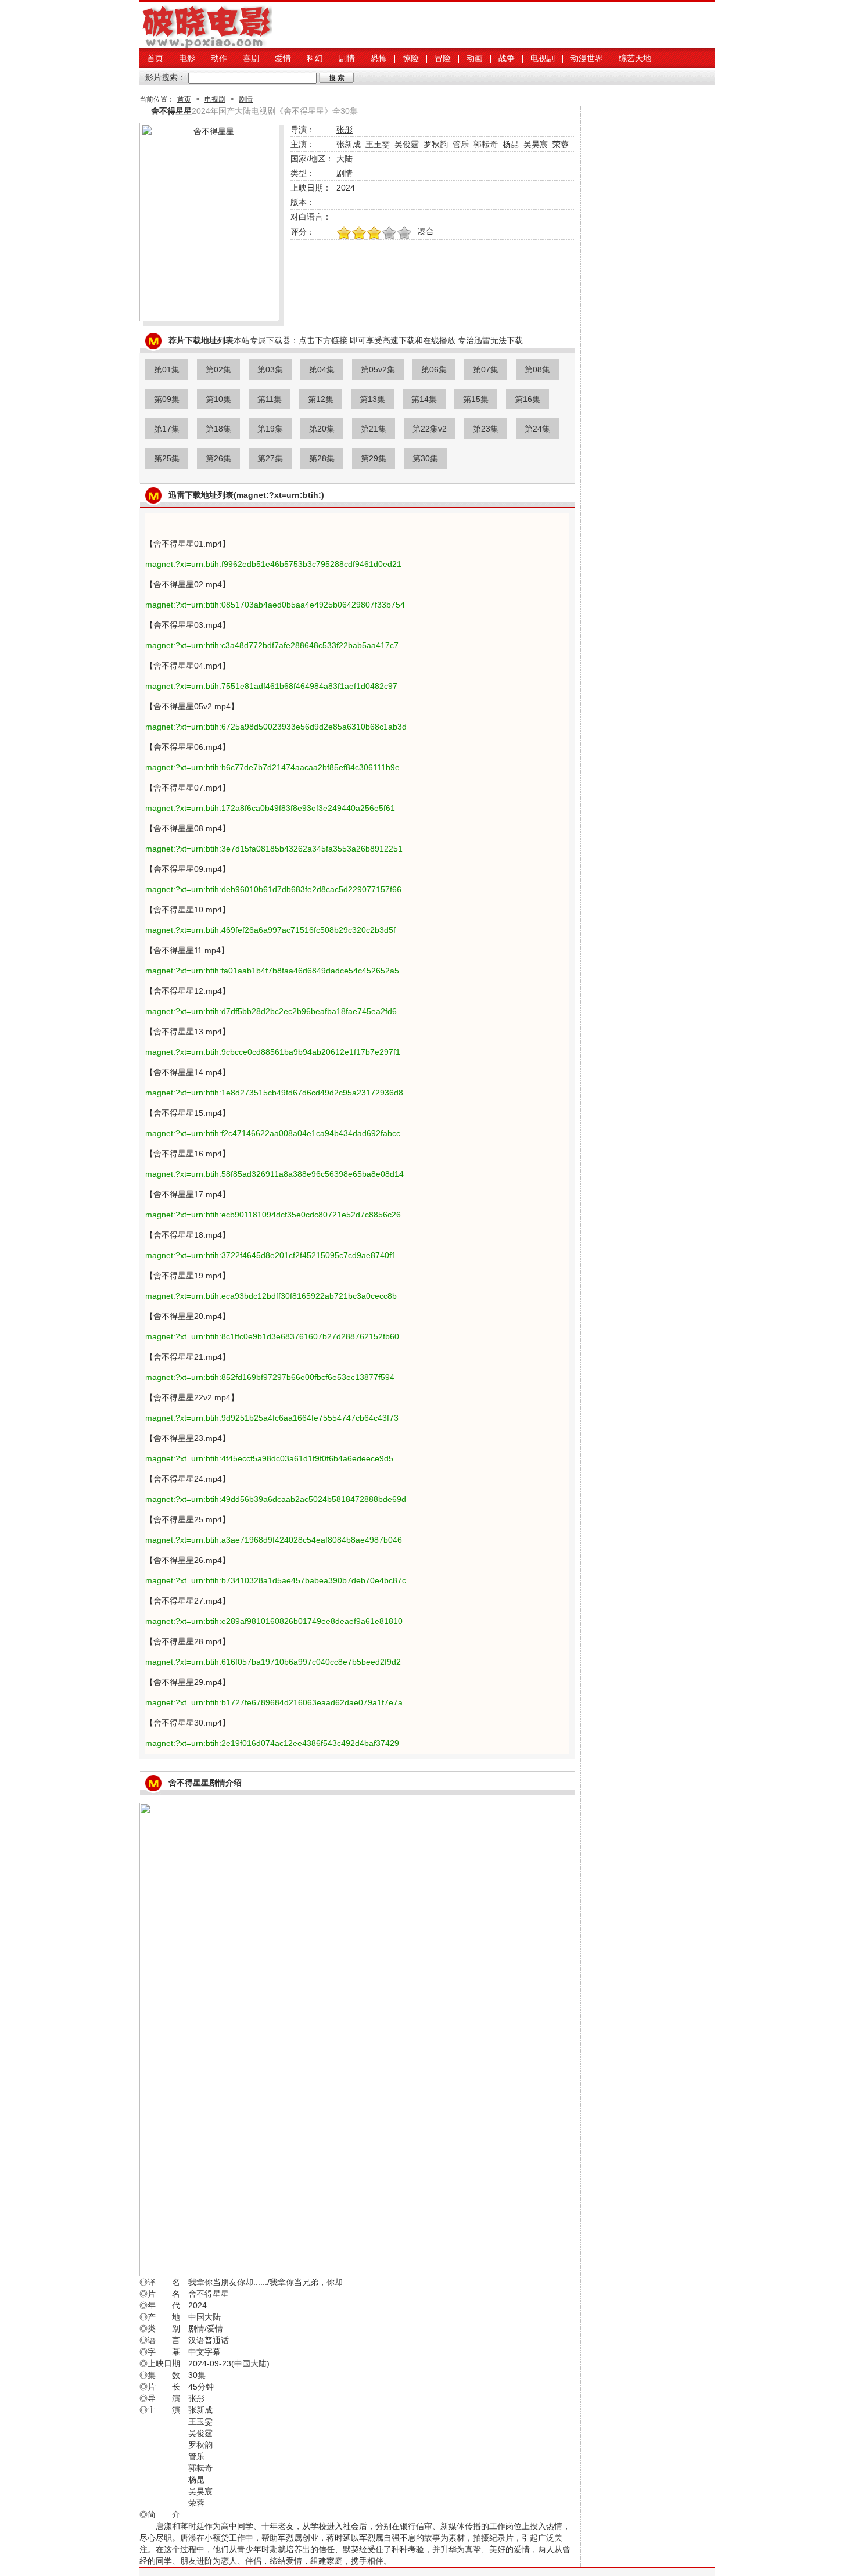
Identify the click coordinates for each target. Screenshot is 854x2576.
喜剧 (251, 58)
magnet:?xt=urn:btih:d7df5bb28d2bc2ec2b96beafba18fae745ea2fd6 (271, 1011)
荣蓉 (561, 144)
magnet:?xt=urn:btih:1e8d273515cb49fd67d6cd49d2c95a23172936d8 (274, 1093)
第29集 (374, 458)
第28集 (322, 458)
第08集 (537, 369)
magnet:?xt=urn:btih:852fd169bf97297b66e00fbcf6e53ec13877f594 (270, 1377)
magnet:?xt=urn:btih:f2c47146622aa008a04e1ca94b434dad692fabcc (273, 1133)
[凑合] (389, 233)
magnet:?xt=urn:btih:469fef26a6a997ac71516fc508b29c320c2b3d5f (270, 930)
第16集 (528, 399)
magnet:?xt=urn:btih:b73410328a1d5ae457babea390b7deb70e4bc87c (276, 1580)
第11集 (270, 399)
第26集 (218, 458)
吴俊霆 (407, 144)
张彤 (345, 130)
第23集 (486, 429)
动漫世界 (587, 58)
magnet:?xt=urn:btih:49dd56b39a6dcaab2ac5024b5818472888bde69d (276, 1499)
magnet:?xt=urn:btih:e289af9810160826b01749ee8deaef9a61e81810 (274, 1621)
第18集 (218, 429)
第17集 (167, 429)
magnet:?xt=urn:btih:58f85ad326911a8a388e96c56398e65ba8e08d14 (274, 1174)
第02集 (218, 369)
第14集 (424, 399)
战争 (507, 58)
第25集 (167, 458)
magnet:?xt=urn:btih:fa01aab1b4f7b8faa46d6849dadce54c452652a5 (272, 971)
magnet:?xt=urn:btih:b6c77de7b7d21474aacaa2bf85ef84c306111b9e (272, 767)
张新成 (349, 144)
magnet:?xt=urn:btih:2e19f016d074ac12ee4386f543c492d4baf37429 (272, 1743)
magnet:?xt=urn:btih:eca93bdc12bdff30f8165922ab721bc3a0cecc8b (271, 1296)
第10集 (218, 399)
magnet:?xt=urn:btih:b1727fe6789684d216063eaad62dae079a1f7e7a (274, 1702)
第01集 (167, 369)
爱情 (283, 58)
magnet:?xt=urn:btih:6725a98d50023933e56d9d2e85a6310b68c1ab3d (276, 727)
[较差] (404, 233)
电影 (187, 58)
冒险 (443, 58)
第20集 (322, 429)
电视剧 (543, 58)
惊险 (411, 58)
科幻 (315, 58)
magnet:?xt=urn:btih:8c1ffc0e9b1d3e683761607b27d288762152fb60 (272, 1336)
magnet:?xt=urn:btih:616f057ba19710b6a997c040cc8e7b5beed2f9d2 (273, 1662)
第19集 (270, 429)
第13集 (372, 399)
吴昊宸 (536, 144)
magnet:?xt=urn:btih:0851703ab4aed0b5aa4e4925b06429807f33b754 (275, 605)
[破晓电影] (206, 45)
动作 (219, 58)
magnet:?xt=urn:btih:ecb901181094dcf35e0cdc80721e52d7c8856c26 (273, 1215)
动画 (475, 58)
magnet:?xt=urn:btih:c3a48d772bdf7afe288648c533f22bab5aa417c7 (272, 645)
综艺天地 (635, 58)
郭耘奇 (486, 144)
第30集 (425, 458)
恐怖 (379, 58)
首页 (155, 58)
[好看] (374, 233)
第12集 (321, 399)
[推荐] (344, 233)
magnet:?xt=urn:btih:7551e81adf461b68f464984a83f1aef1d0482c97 (271, 686)
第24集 (537, 429)
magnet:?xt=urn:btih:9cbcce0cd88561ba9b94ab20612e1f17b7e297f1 (273, 1052)
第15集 (476, 399)
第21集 (374, 429)
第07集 (486, 369)
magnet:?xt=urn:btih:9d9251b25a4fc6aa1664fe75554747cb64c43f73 (272, 1418)
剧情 (347, 58)
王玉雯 (378, 144)
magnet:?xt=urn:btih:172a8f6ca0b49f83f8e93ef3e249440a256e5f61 (270, 808)
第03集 (270, 369)
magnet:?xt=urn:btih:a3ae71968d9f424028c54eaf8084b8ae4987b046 (274, 1540)
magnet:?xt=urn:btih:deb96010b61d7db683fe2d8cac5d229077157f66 (273, 889)
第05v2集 (378, 369)
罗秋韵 (436, 144)
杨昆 (511, 144)
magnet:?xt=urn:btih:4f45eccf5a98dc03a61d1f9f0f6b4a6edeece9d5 (269, 1458)
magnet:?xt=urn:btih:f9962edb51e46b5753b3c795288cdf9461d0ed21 (273, 564)
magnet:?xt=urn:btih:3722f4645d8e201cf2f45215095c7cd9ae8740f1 (271, 1255)
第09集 (167, 399)
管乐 (461, 144)
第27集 (270, 458)
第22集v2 (430, 429)
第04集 (322, 369)
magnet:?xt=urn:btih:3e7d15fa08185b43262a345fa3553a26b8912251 (274, 849)
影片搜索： (166, 77)
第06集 (434, 369)
